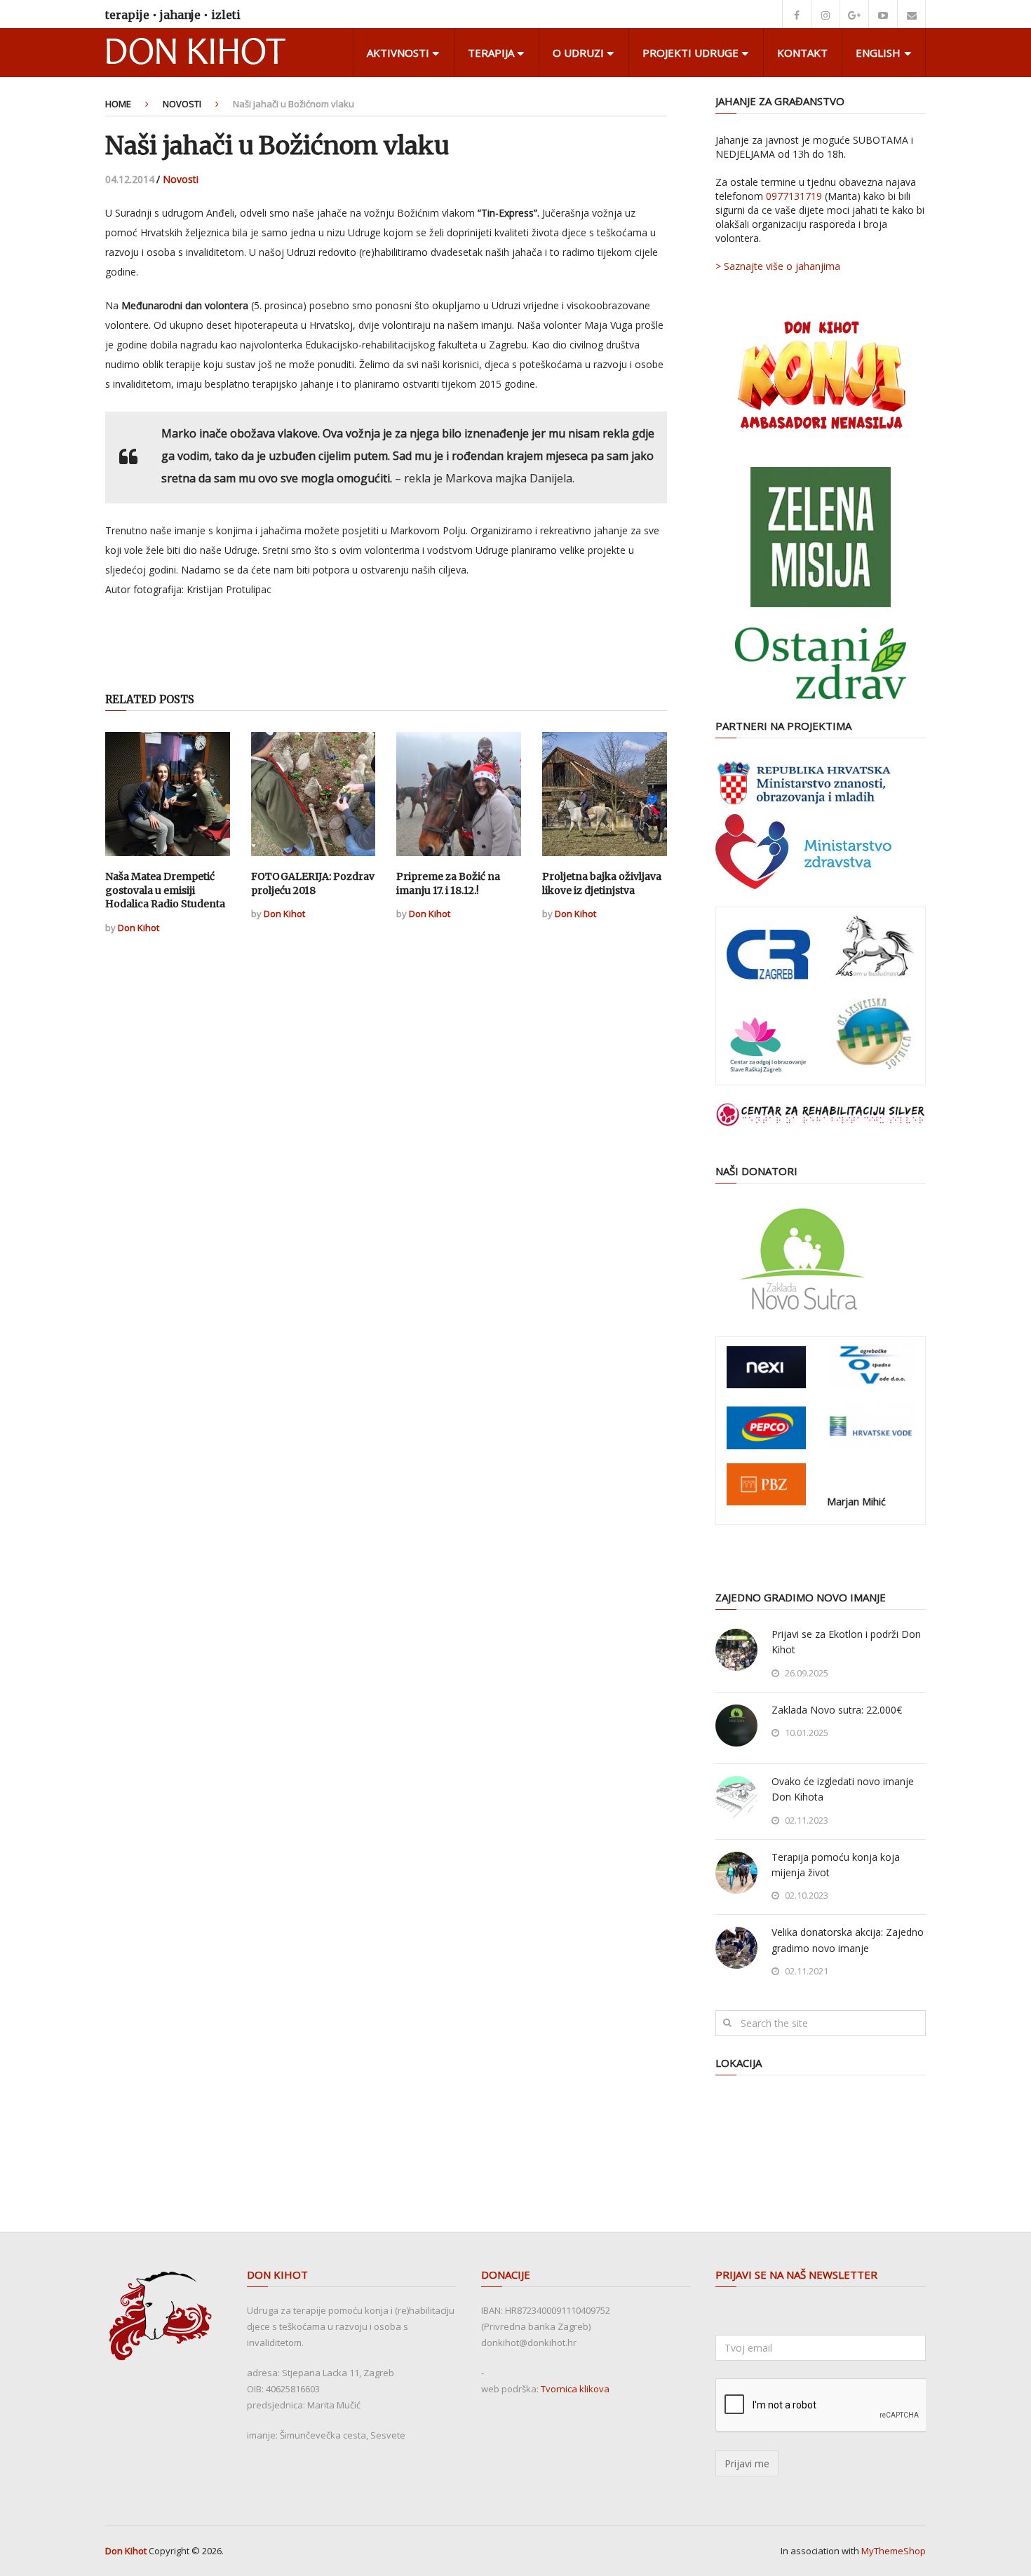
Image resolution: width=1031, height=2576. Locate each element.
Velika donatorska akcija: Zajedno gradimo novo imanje (848, 1940)
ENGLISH (878, 53)
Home (118, 104)
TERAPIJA (491, 53)
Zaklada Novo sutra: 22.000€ (837, 1710)
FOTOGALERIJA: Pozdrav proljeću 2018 (313, 883)
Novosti (182, 104)
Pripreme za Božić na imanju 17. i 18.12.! (448, 883)
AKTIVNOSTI (398, 53)
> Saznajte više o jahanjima (778, 266)
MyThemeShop (894, 2551)
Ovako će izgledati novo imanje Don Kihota (843, 1789)
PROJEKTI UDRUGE (690, 53)
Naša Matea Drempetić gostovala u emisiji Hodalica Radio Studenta (165, 890)
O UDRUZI (578, 53)
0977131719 (794, 196)
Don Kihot (139, 928)
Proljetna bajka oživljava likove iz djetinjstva (602, 883)
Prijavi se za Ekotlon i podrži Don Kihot (846, 1642)
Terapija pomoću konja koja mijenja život (836, 1865)
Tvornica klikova (575, 2389)
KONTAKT (802, 53)
